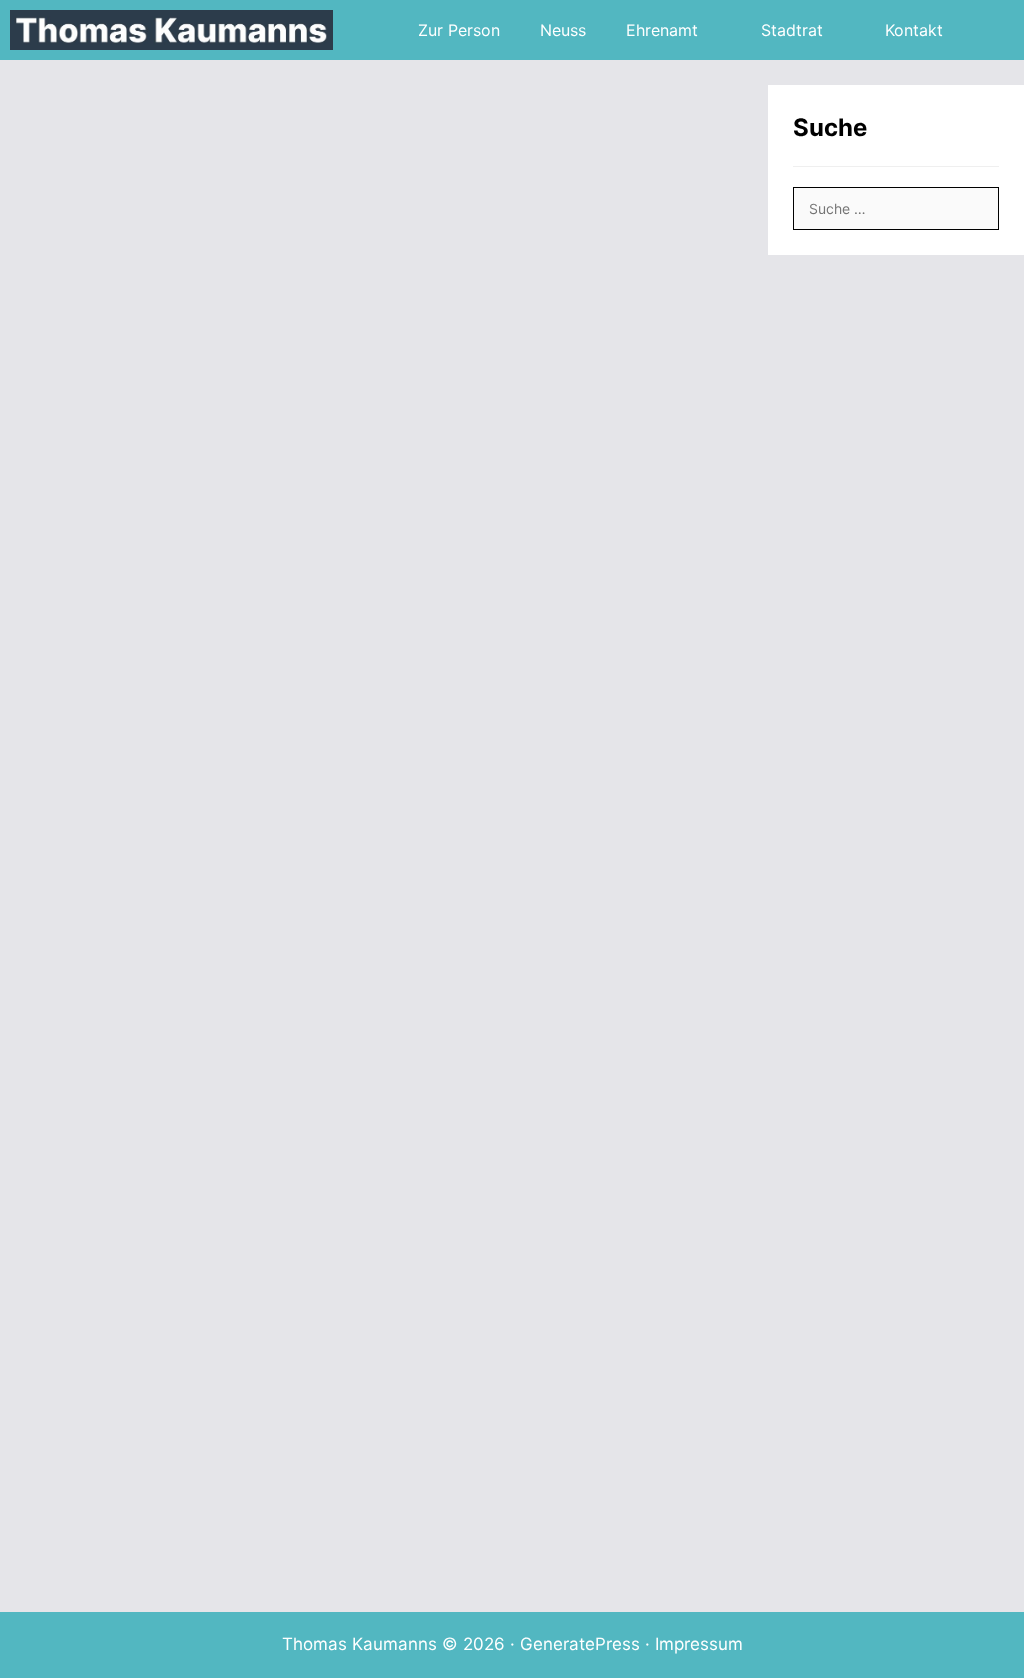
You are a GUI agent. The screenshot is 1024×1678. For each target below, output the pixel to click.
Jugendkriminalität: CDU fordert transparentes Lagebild (169, 546)
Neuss (563, 30)
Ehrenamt (662, 30)
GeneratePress (580, 1644)
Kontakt (914, 30)
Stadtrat (792, 30)
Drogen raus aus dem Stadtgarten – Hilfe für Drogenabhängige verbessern (539, 530)
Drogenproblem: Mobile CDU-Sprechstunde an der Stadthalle (179, 1452)
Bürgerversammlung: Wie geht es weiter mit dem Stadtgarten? (558, 1470)
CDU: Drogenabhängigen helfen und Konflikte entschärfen (554, 996)
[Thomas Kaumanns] (176, 30)
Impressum (699, 1644)
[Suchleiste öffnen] (993, 30)
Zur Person (459, 30)
